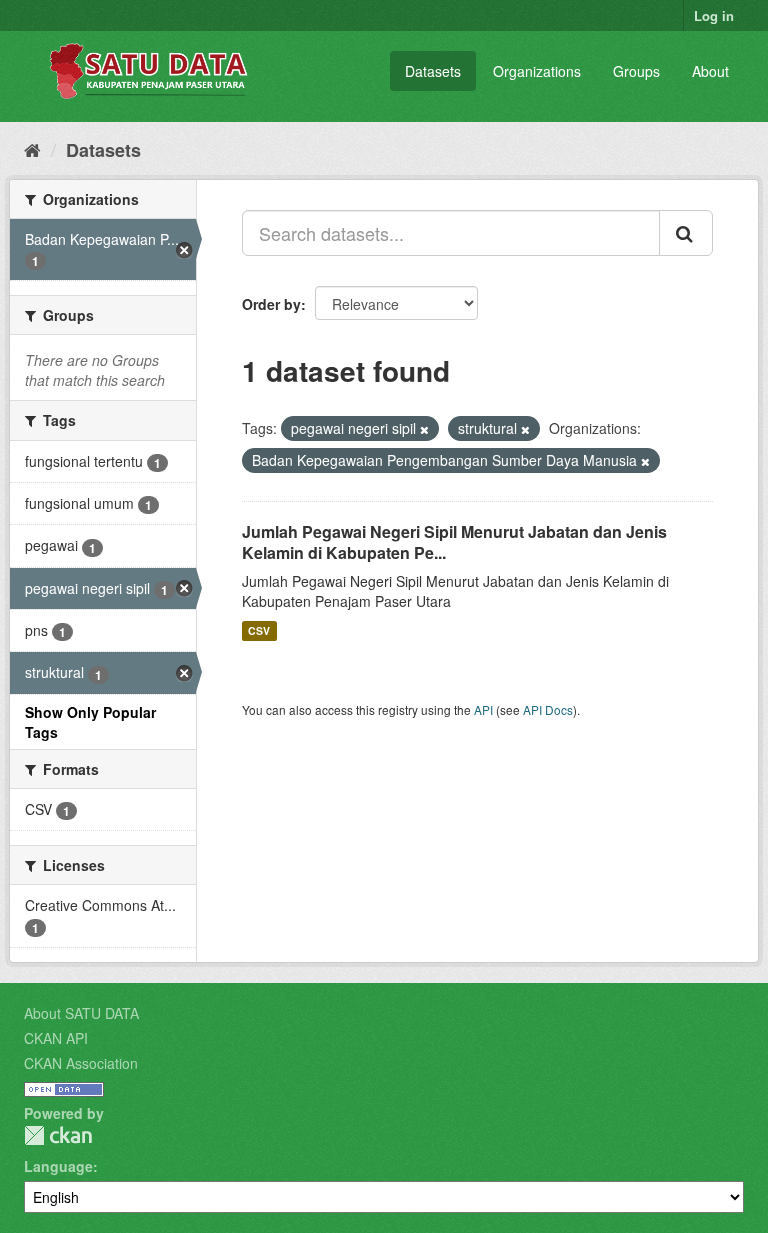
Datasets (433, 71)
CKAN (58, 1135)
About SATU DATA (81, 1013)
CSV (259, 630)
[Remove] (424, 429)
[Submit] (686, 233)
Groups (636, 71)
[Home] (32, 149)
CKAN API (56, 1038)
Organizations (537, 71)
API (483, 709)
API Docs (548, 709)
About (710, 71)
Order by (271, 304)
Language (58, 1166)
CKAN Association (81, 1063)
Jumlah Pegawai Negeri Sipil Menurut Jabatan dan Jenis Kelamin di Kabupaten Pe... (454, 542)
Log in (714, 15)
